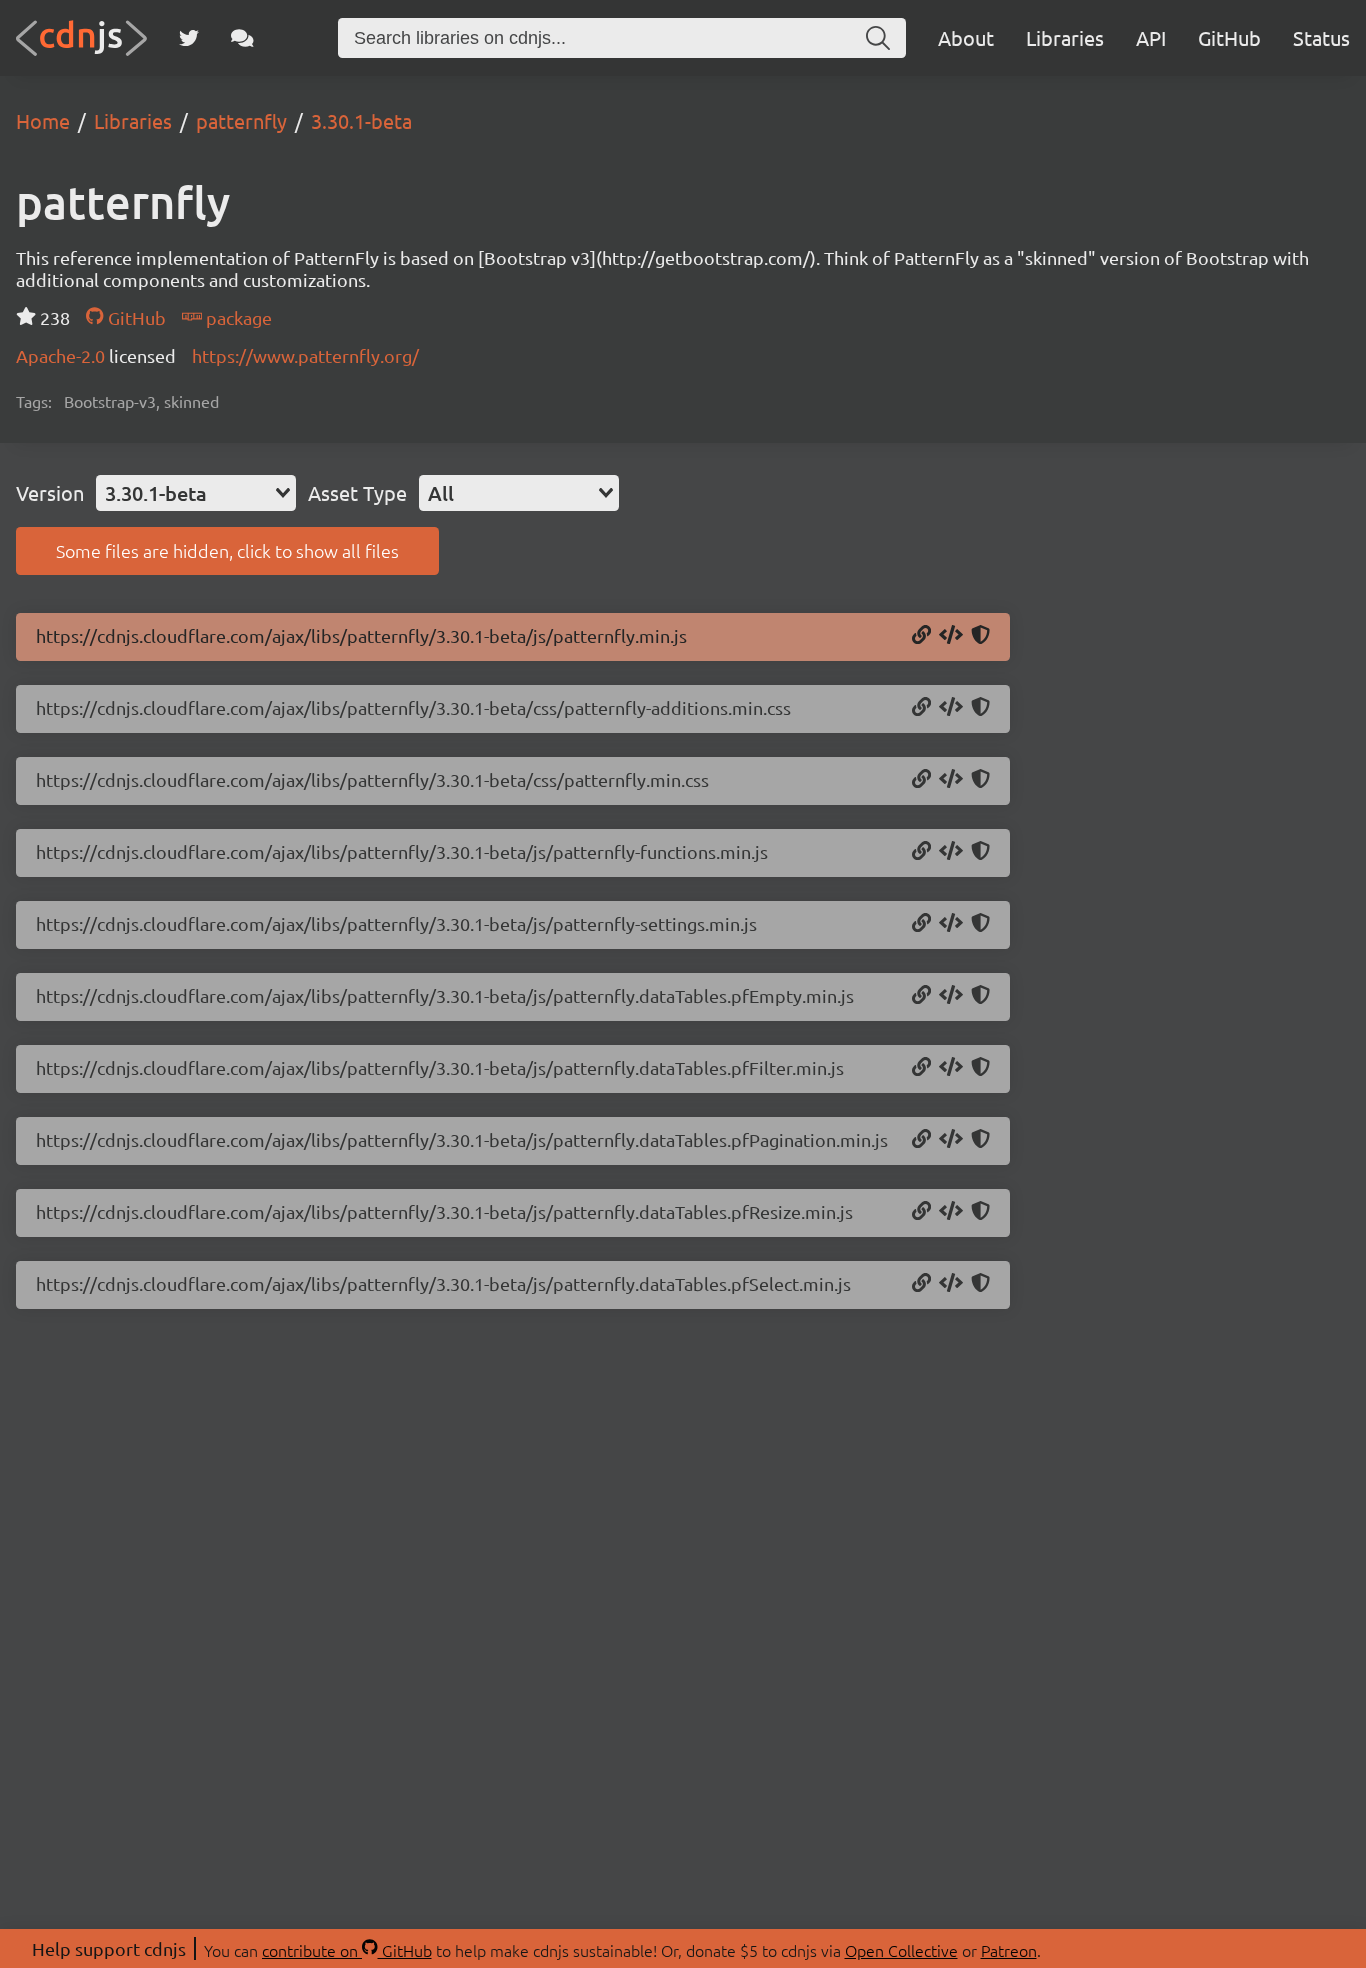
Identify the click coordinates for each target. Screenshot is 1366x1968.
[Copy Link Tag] (951, 708)
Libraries (1065, 37)
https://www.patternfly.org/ (305, 355)
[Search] (878, 38)
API (1151, 37)
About (966, 37)
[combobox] (196, 493)
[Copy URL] (921, 636)
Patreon (1009, 1950)
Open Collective (901, 1950)
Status (1321, 37)
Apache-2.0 (62, 355)
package (237, 317)
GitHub (1229, 37)
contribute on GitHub (347, 1950)
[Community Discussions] (242, 38)
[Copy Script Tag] (951, 636)
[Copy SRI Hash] (980, 636)
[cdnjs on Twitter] (189, 38)
